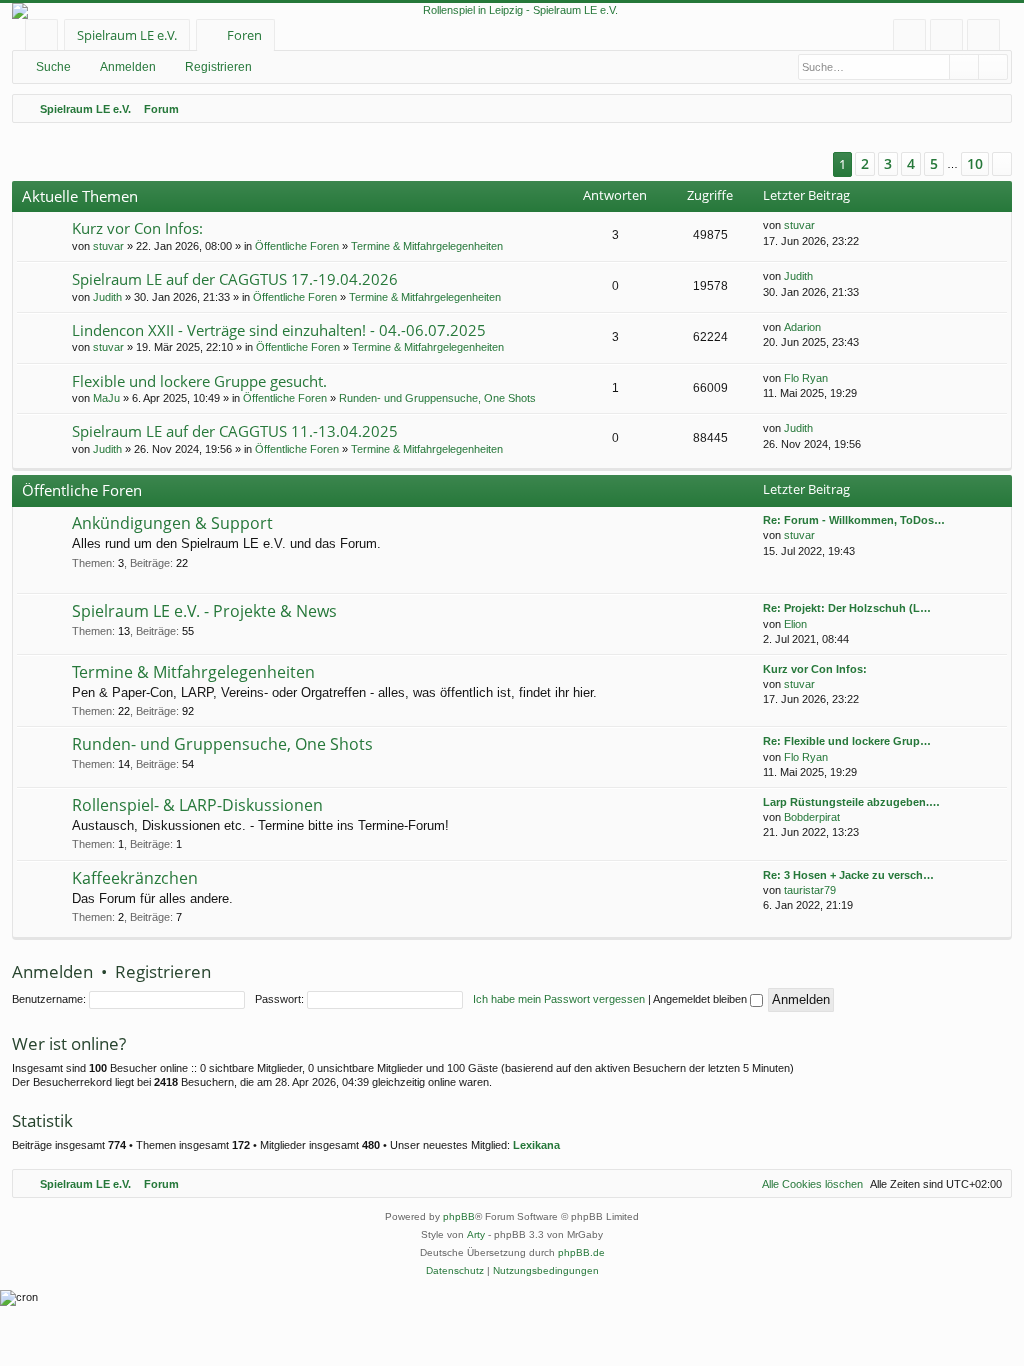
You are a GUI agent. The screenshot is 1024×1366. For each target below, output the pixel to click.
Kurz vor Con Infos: (137, 228)
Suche (53, 67)
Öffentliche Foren (297, 246)
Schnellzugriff (45, 38)
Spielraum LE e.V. (127, 35)
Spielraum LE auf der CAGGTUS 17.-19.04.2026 (235, 279)
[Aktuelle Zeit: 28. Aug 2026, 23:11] (992, 109)
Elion (795, 624)
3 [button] (888, 163)
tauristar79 (810, 890)
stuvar (108, 246)
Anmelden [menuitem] (950, 38)
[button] (808, 164)
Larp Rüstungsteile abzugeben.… (851, 802)
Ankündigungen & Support (172, 523)
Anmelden (128, 67)
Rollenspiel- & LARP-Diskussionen (197, 805)
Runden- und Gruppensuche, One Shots (437, 398)
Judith (107, 297)
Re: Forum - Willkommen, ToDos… (854, 520)
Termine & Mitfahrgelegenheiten (427, 246)
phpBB (459, 1216)
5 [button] (934, 163)
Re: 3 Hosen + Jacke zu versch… (848, 875)
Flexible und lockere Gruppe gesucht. (199, 381)
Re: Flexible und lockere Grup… (847, 741)
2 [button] (865, 163)
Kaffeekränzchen (135, 878)
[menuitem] (909, 35)
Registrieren (218, 67)
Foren (244, 35)
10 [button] (975, 163)
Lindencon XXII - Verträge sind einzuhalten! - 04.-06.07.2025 (279, 330)
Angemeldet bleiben (701, 999)
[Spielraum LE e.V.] (512, 11)
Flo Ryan (806, 378)
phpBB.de (581, 1252)
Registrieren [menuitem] (987, 38)
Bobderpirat (812, 817)
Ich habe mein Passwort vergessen (559, 999)
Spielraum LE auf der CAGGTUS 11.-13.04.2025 (235, 431)
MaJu (106, 398)
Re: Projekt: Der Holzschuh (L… (847, 608)
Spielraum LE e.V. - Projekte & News (204, 611)
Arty (476, 1234)
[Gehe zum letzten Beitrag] (824, 225)
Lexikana (536, 1145)
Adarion (802, 327)
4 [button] (911, 163)
